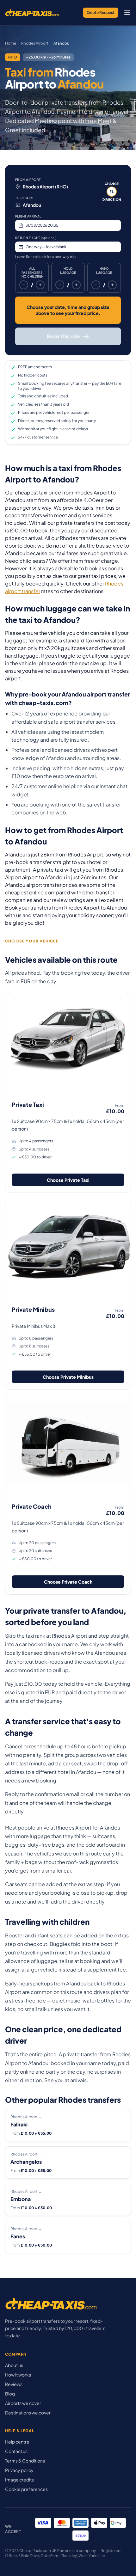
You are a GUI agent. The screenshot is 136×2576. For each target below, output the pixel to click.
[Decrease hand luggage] (96, 285)
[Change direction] (112, 192)
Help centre (17, 2442)
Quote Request (101, 12)
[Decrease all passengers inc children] (24, 285)
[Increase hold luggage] (76, 285)
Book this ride (64, 336)
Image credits (19, 2480)
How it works (18, 2375)
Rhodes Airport (35, 43)
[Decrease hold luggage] (60, 285)
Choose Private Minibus (68, 1377)
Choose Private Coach (68, 1582)
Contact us (16, 2451)
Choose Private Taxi (68, 1180)
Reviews (14, 2384)
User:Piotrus (97, 144)
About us (14, 2365)
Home (11, 43)
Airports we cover (23, 2403)
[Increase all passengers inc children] (40, 285)
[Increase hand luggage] (112, 285)
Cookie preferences (26, 2489)
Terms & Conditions (25, 2461)
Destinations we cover (28, 2413)
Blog (10, 2394)
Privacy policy (19, 2470)
